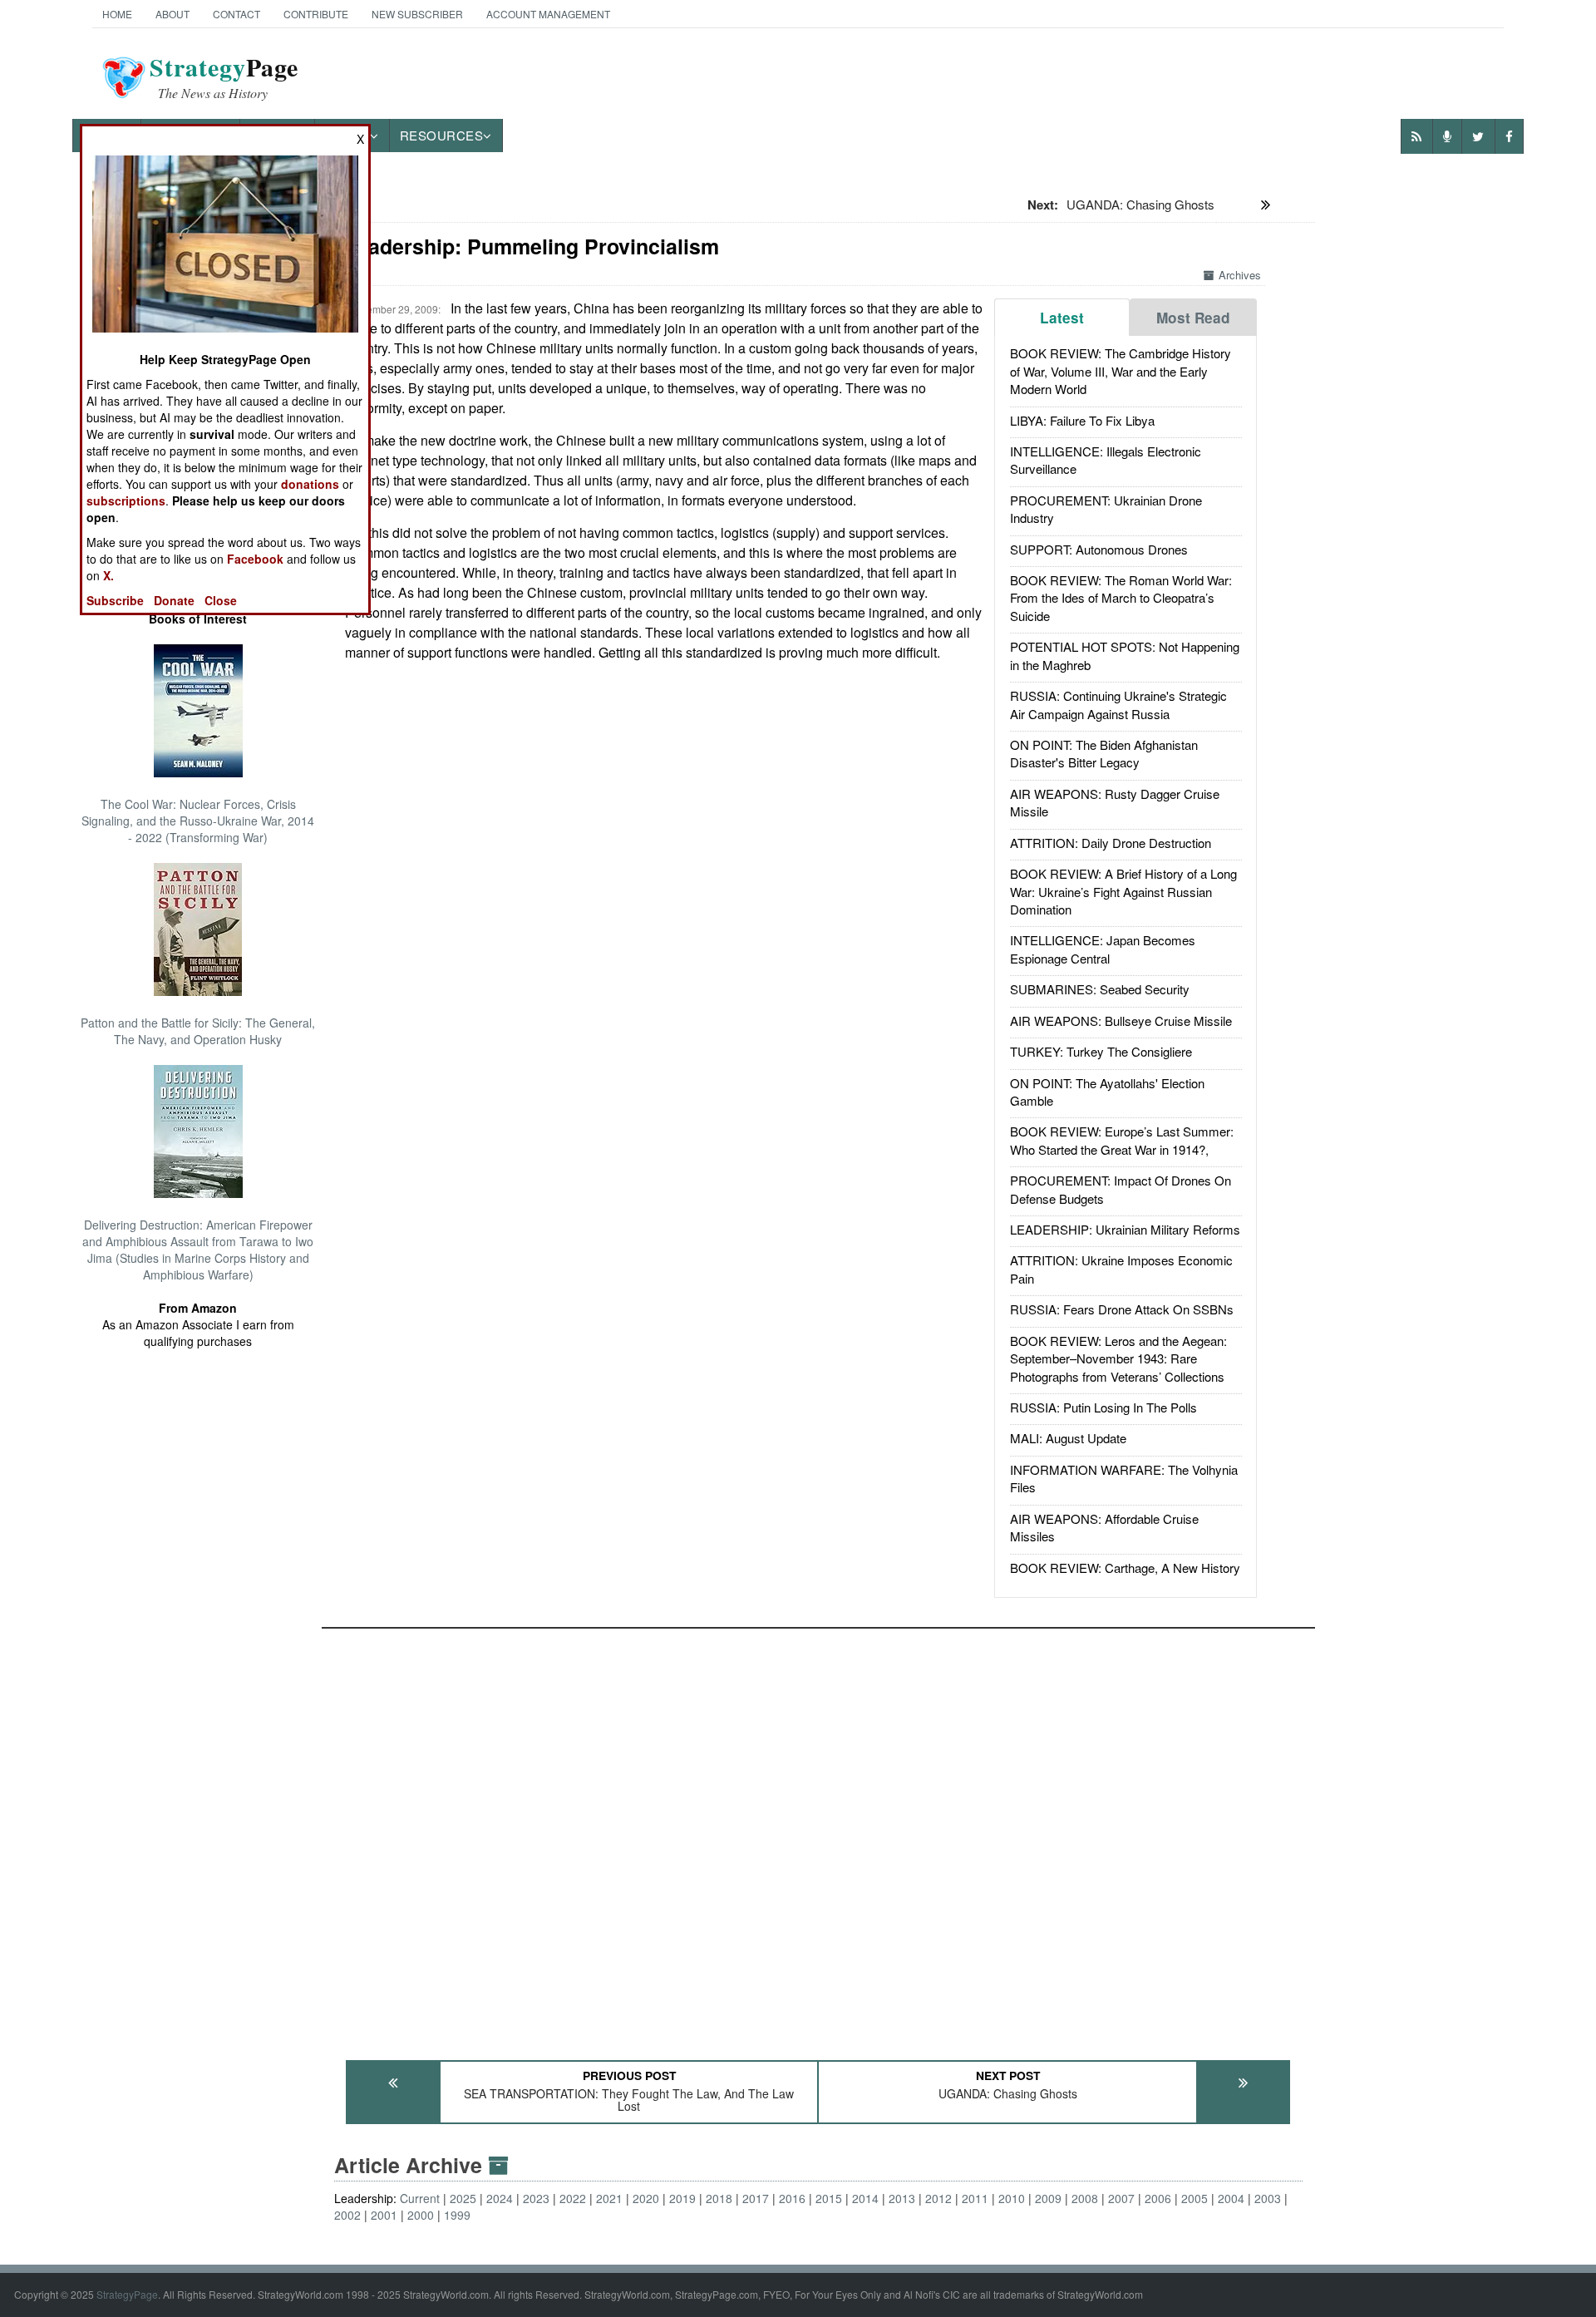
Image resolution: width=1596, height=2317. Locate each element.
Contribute (316, 14)
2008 (1085, 2198)
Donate (174, 600)
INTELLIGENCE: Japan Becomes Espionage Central (1103, 949)
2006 (1158, 2198)
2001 (384, 2215)
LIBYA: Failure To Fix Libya (1082, 420)
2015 (829, 2198)
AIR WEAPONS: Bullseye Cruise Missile (1121, 1020)
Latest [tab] (1062, 318)
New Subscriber (417, 14)
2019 (682, 2198)
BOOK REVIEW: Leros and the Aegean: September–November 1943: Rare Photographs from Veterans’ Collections (1118, 1358)
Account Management (548, 14)
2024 (500, 2198)
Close (221, 600)
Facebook (255, 559)
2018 (719, 2198)
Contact (236, 14)
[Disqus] (819, 1836)
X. (108, 575)
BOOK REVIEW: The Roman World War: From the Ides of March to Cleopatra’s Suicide (1121, 598)
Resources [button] (442, 135)
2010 (1012, 2198)
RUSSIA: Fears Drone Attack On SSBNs (1122, 1309)
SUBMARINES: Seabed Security (1100, 989)
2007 (1121, 2198)
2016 (792, 2198)
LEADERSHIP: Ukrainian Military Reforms (1125, 1229)
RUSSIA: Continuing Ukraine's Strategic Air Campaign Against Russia (1118, 704)
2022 (573, 2198)
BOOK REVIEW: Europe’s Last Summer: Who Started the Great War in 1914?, (1122, 1140)
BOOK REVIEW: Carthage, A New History (1125, 1568)
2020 (646, 2198)
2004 (1231, 2198)
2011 (975, 2198)
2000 (421, 2215)
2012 (938, 2198)
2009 (1048, 2198)
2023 (536, 2198)
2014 (865, 2198)
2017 (756, 2198)
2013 (902, 2198)
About (172, 14)
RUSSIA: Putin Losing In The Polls (1103, 1407)
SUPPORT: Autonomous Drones (1099, 549)
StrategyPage (127, 2294)
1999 (457, 2215)
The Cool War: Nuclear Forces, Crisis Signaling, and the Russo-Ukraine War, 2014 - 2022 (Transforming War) (198, 821)
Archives (1240, 275)
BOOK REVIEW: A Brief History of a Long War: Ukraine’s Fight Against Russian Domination (1123, 891)
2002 (347, 2215)
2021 (609, 2198)
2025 (463, 2198)
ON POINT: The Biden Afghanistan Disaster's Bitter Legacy (1104, 753)
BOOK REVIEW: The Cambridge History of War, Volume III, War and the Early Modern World (1121, 371)
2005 (1195, 2198)
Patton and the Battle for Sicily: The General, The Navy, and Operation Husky (198, 1031)
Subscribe (115, 600)
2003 (1268, 2198)
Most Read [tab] (1193, 318)
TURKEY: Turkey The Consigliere (1101, 1051)
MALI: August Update (1068, 1438)
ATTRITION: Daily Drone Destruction (1111, 843)
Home (117, 14)
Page (224, 77)
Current (420, 2198)
